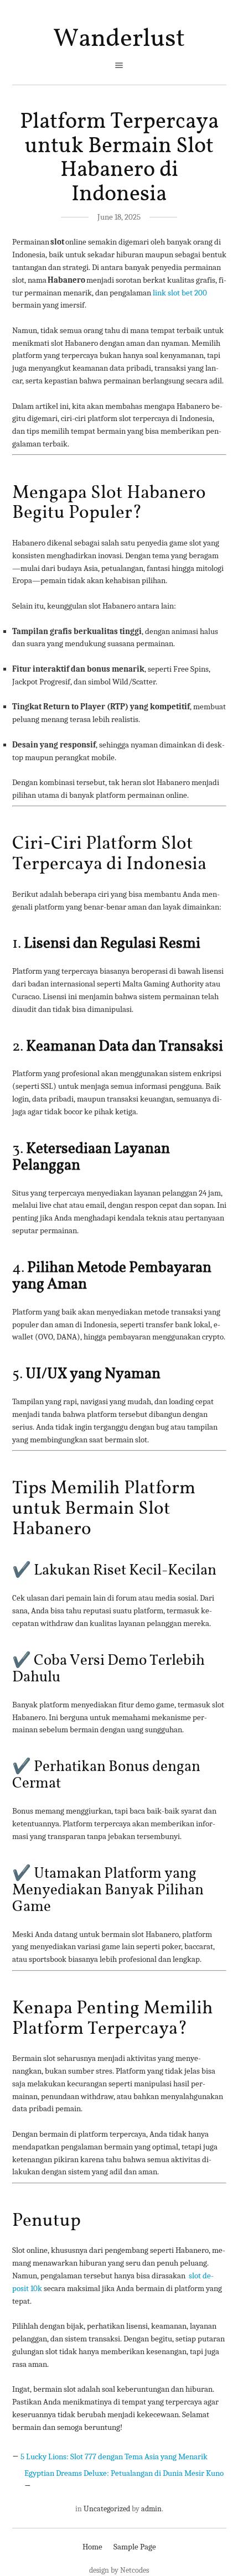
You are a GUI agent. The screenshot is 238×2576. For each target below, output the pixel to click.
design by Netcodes (119, 2570)
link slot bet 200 (180, 293)
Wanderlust (119, 39)
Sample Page (135, 2547)
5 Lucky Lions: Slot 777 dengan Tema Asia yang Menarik (114, 2456)
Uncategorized (107, 2509)
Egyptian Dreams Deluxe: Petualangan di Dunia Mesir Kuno (124, 2473)
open (119, 65)
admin (151, 2509)
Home (92, 2547)
